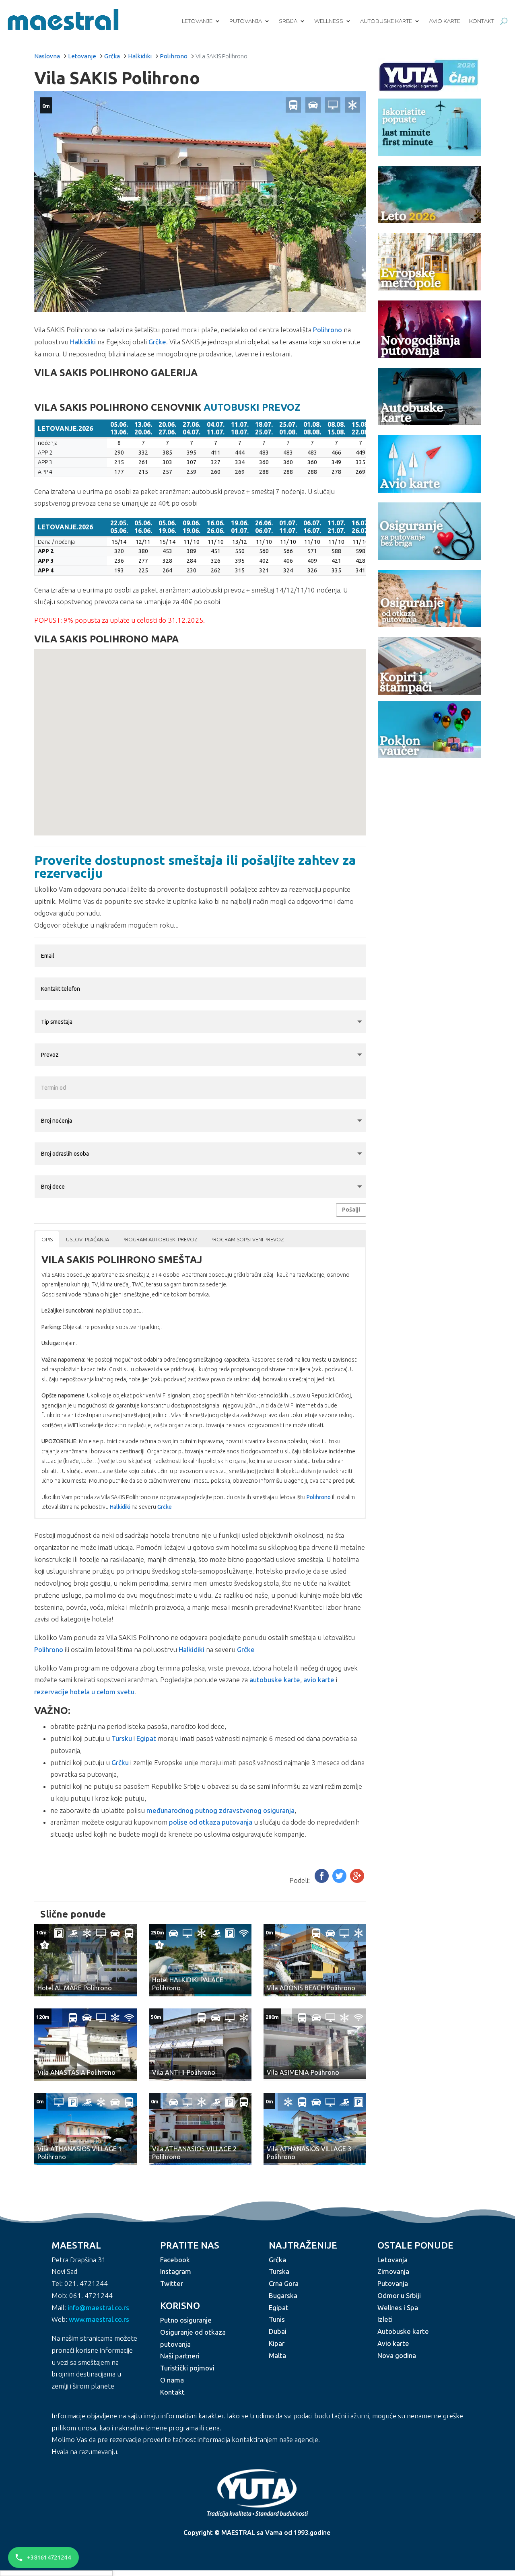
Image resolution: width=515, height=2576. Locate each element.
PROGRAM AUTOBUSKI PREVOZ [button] (160, 1239)
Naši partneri (180, 2356)
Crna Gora (284, 2283)
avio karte (319, 1680)
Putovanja (246, 21)
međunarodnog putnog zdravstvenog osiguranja (220, 1810)
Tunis (277, 2319)
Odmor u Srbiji (399, 2295)
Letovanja (392, 2260)
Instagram (176, 2271)
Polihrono (174, 56)
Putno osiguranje (186, 2320)
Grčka (112, 56)
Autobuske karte (386, 21)
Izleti (385, 2319)
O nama (172, 2380)
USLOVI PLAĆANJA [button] (88, 1239)
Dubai (278, 2331)
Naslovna (47, 56)
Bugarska (283, 2295)
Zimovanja (393, 2271)
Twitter (172, 2283)
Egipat (146, 1738)
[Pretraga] (504, 21)
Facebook (175, 2260)
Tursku (122, 1738)
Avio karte (445, 21)
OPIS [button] (47, 1239)
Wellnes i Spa (398, 2307)
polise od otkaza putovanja (211, 1822)
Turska (279, 2271)
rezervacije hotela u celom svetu (84, 1692)
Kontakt (482, 21)
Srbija (288, 21)
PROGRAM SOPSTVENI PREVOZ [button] (247, 1239)
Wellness (329, 21)
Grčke (157, 342)
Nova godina (397, 2355)
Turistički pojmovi (187, 2368)
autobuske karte (275, 1680)
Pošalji (351, 1210)
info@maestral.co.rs (98, 2307)
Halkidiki (140, 56)
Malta (277, 2355)
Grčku (120, 1762)
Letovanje (197, 21)
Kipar (277, 2343)
